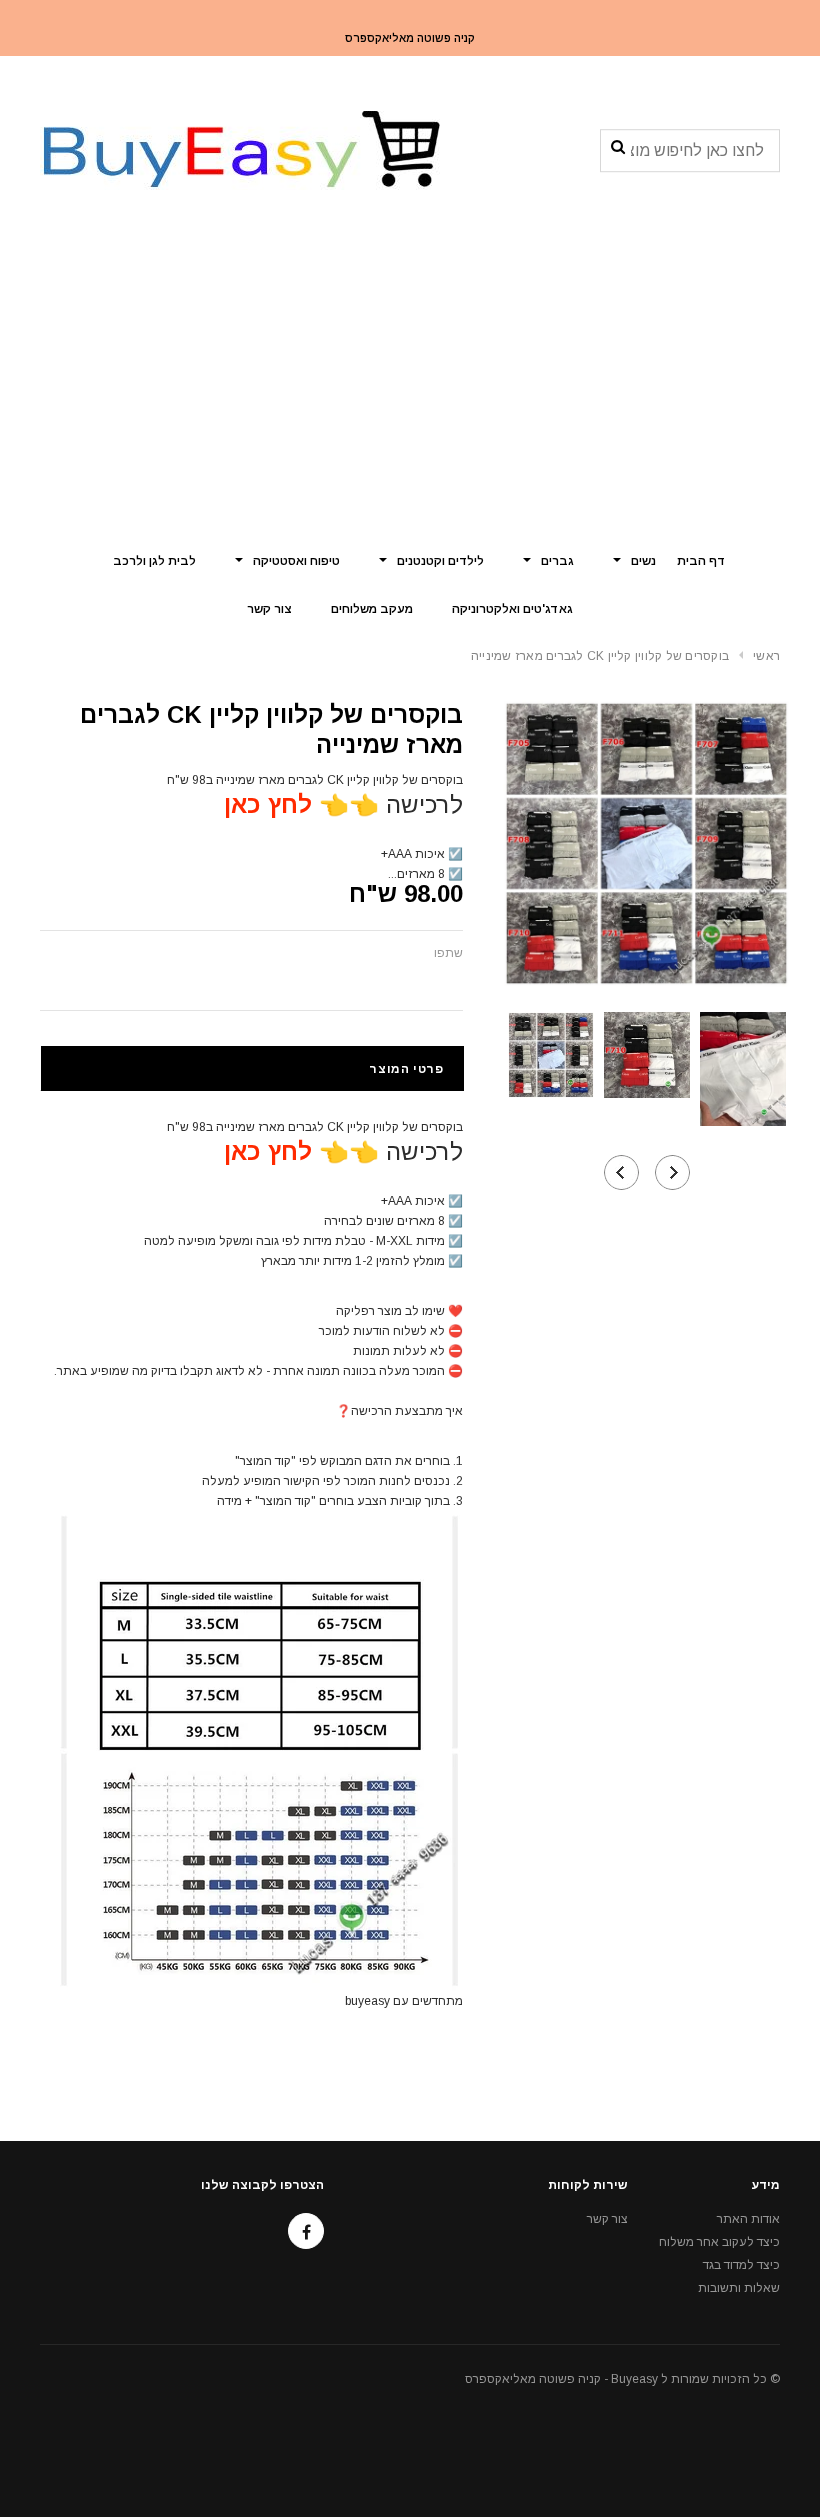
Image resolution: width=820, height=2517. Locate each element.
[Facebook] (306, 2231)
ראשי (766, 656)
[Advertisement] (410, 385)
